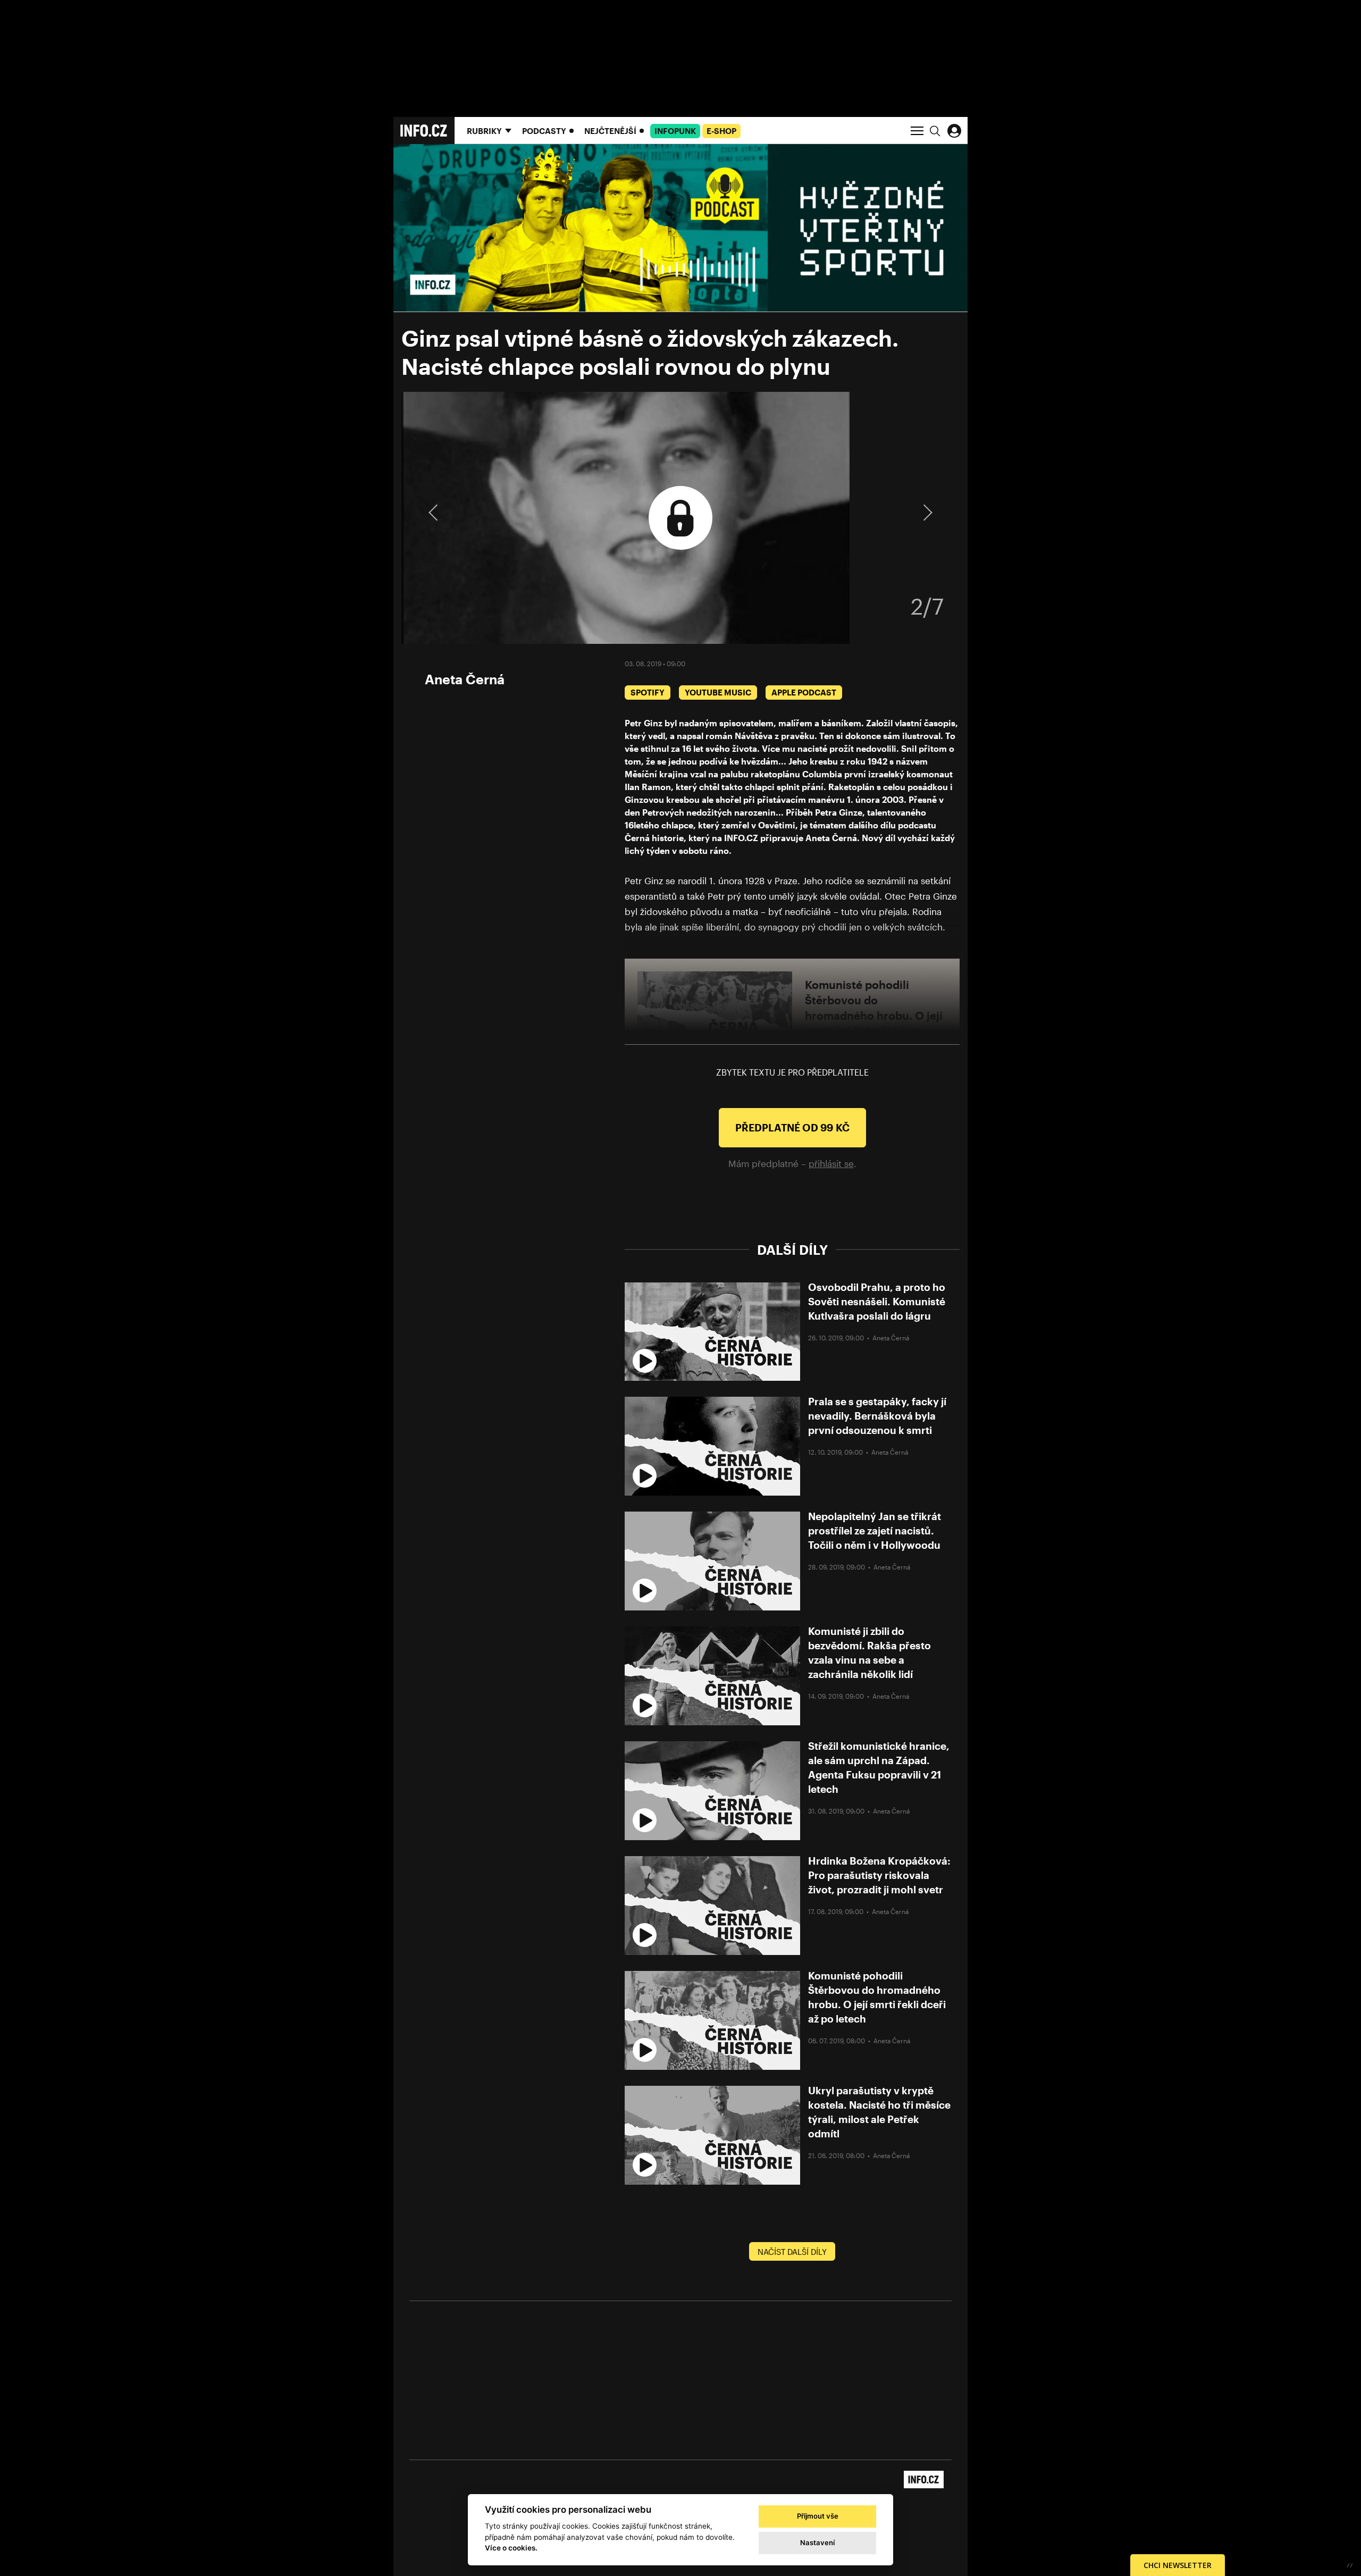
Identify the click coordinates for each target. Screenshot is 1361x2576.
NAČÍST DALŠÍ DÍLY (792, 2252)
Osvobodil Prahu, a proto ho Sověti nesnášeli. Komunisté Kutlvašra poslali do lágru (877, 1301)
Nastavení (817, 2543)
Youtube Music (718, 692)
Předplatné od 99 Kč (792, 1127)
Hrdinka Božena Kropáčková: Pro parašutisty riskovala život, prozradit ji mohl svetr (879, 1875)
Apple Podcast (804, 692)
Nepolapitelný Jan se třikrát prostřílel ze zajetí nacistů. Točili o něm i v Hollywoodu (875, 1530)
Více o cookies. (511, 2548)
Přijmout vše (818, 2516)
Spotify (648, 692)
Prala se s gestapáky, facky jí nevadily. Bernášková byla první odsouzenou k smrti (877, 1416)
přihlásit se (831, 1163)
